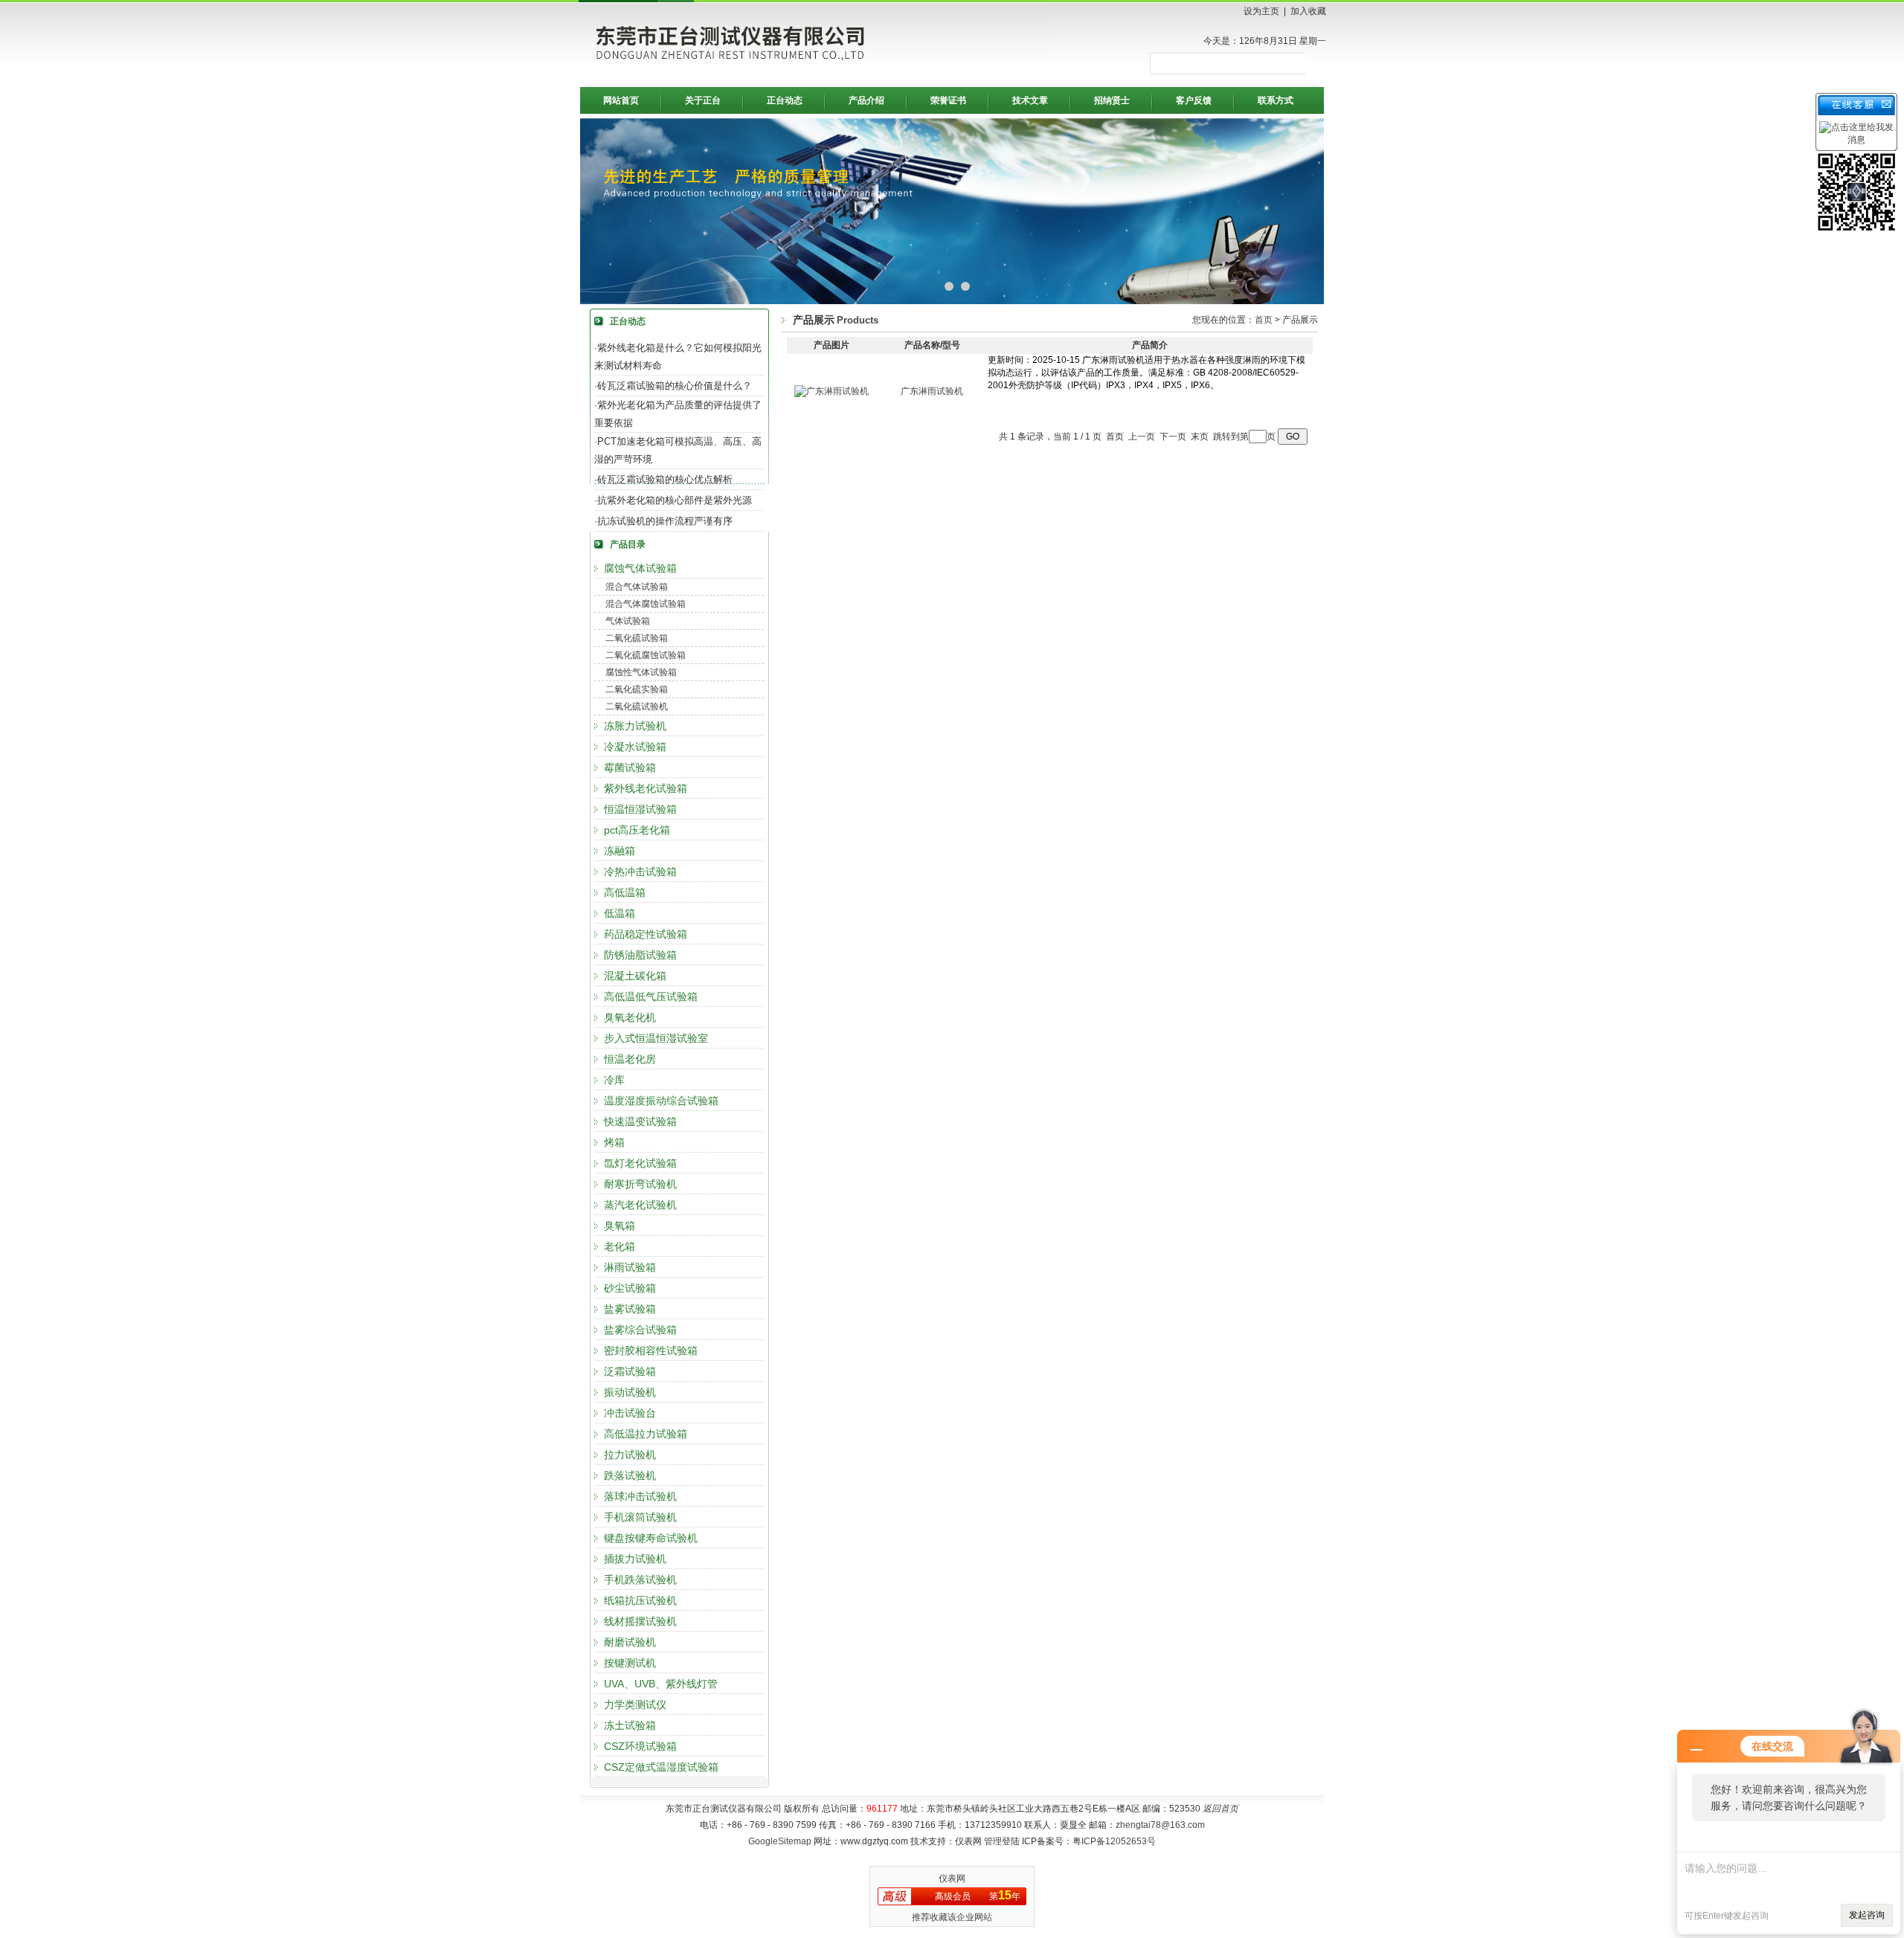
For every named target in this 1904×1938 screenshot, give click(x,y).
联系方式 (1276, 100)
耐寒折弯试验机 (640, 1184)
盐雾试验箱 (630, 1309)
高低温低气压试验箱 (651, 997)
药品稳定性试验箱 (646, 934)
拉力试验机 (630, 1455)
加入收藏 (1308, 11)
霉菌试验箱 (630, 767)
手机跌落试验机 (640, 1580)
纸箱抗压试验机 (640, 1600)
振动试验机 (630, 1392)
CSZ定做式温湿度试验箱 (661, 1767)
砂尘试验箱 (630, 1288)
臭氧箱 (620, 1226)
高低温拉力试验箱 (646, 1434)
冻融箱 (620, 851)
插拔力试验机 (635, 1559)
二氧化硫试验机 (637, 706)
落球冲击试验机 (640, 1496)
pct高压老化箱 (637, 830)
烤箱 (614, 1142)
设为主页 (1261, 11)
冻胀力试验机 (635, 726)
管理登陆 (1002, 1841)
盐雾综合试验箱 (640, 1330)
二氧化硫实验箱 (637, 689)
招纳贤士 (1112, 100)
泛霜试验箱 (630, 1371)
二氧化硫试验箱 (637, 638)
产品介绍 (866, 100)
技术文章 (1030, 100)
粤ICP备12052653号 (1114, 1841)
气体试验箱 (628, 621)
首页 (1264, 320)
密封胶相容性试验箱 (651, 1351)
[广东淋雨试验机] (832, 391)
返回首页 (1220, 1809)
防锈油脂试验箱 (640, 955)
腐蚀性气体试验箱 (641, 672)
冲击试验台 (630, 1413)
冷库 (614, 1080)
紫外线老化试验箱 (646, 788)
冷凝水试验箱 (635, 747)
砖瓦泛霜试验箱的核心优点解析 (665, 479)
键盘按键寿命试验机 (651, 1538)
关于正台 (703, 100)
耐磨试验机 (630, 1642)
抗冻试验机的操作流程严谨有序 (665, 521)
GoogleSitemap (780, 1841)
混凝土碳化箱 (635, 976)
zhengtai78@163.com (1160, 1825)
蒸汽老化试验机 (640, 1205)
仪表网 (952, 1879)
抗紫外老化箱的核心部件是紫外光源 (675, 500)
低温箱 (620, 913)
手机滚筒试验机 (640, 1517)
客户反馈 (1194, 100)
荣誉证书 (948, 100)
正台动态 (785, 100)
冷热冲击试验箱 (640, 872)
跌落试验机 (630, 1475)
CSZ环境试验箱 (640, 1746)
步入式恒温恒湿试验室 (656, 1038)
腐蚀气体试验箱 (640, 568)
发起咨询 (1867, 1915)
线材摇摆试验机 (640, 1621)
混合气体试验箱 (637, 587)
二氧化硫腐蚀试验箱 (646, 655)
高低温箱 (625, 892)
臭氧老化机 (630, 1017)
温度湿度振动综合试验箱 (661, 1101)
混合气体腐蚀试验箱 (646, 604)
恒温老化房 (630, 1059)
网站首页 (621, 100)
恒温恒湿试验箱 (640, 809)
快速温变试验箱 (640, 1121)
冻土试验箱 (630, 1725)
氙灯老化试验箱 (640, 1163)
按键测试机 (630, 1663)
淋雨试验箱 (630, 1267)
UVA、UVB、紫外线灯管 (661, 1684)
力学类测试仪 (635, 1704)
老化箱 (620, 1246)
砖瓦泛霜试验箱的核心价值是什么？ (675, 386)
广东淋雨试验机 (932, 391)
